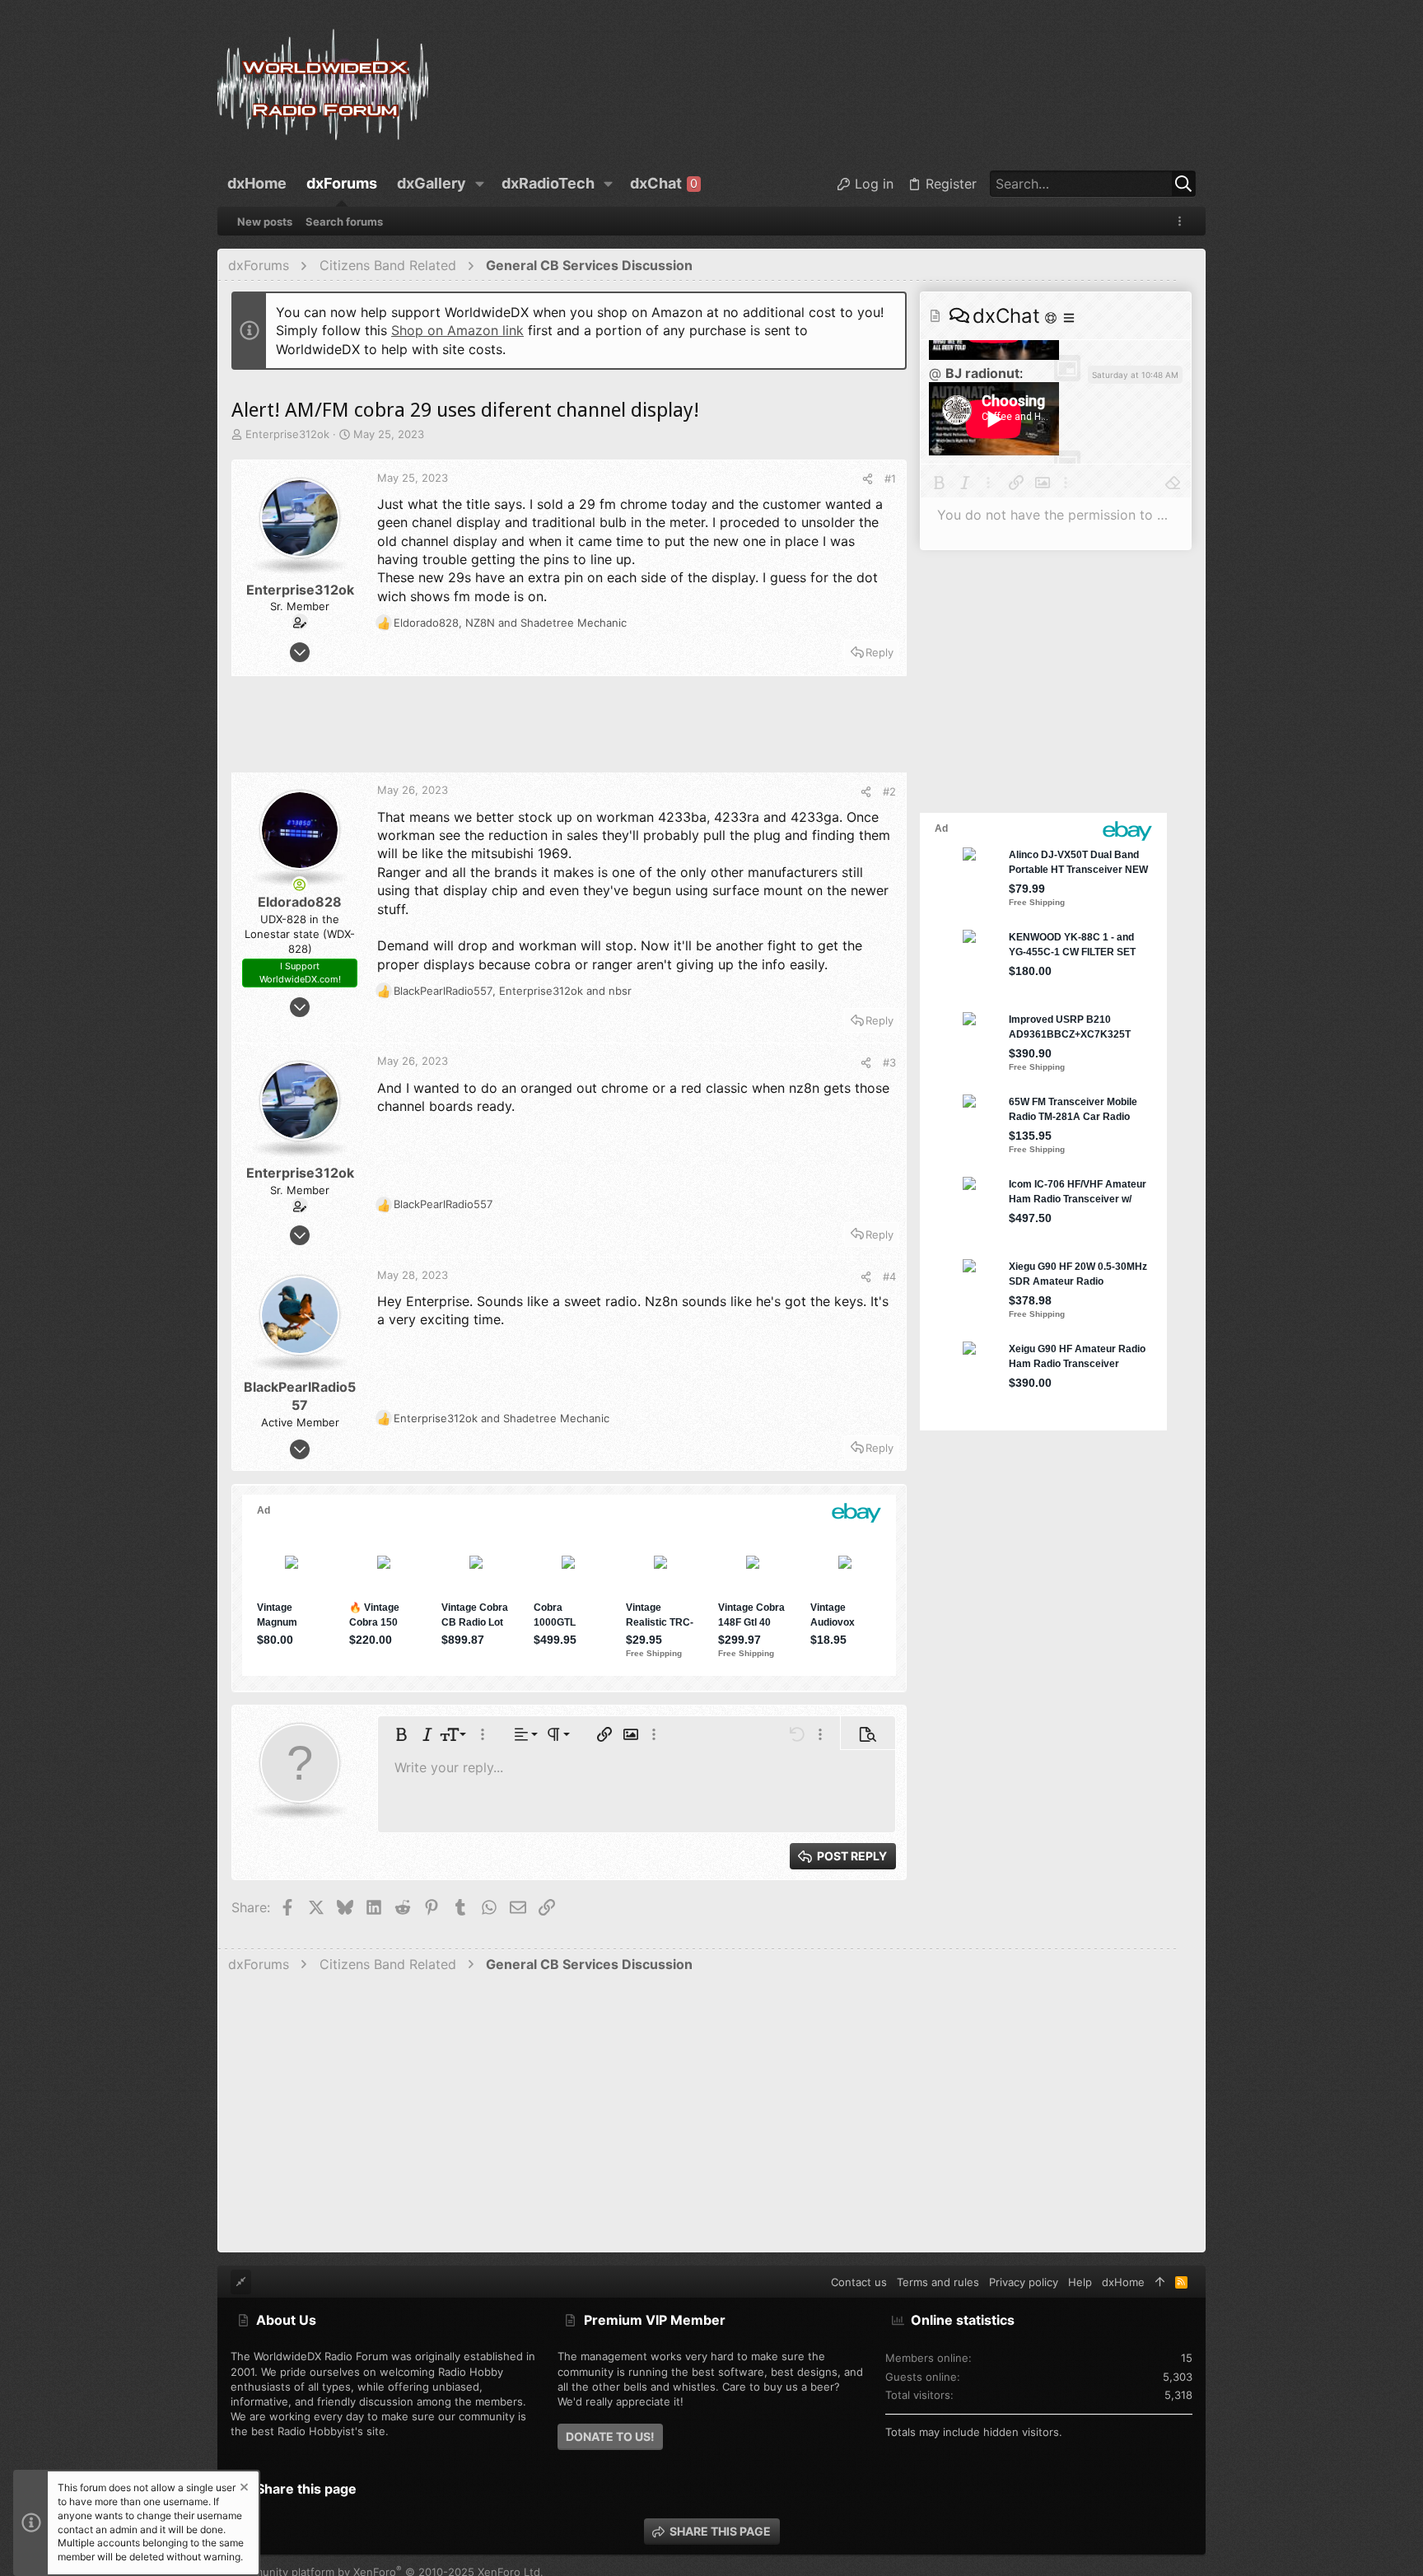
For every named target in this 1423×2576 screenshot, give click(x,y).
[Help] (1052, 317)
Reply (879, 652)
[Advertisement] (569, 731)
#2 (889, 791)
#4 (889, 1276)
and (502, 1418)
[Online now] (300, 884)
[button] (480, 184)
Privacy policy (1024, 2282)
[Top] (1160, 2282)
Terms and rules (938, 2282)
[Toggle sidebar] (1183, 221)
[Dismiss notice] (243, 2489)
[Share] (868, 479)
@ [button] (935, 373)
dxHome (1123, 2282)
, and (510, 623)
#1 (890, 478)
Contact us (859, 2282)
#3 (889, 1062)
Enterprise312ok (287, 434)
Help (1080, 2282)
